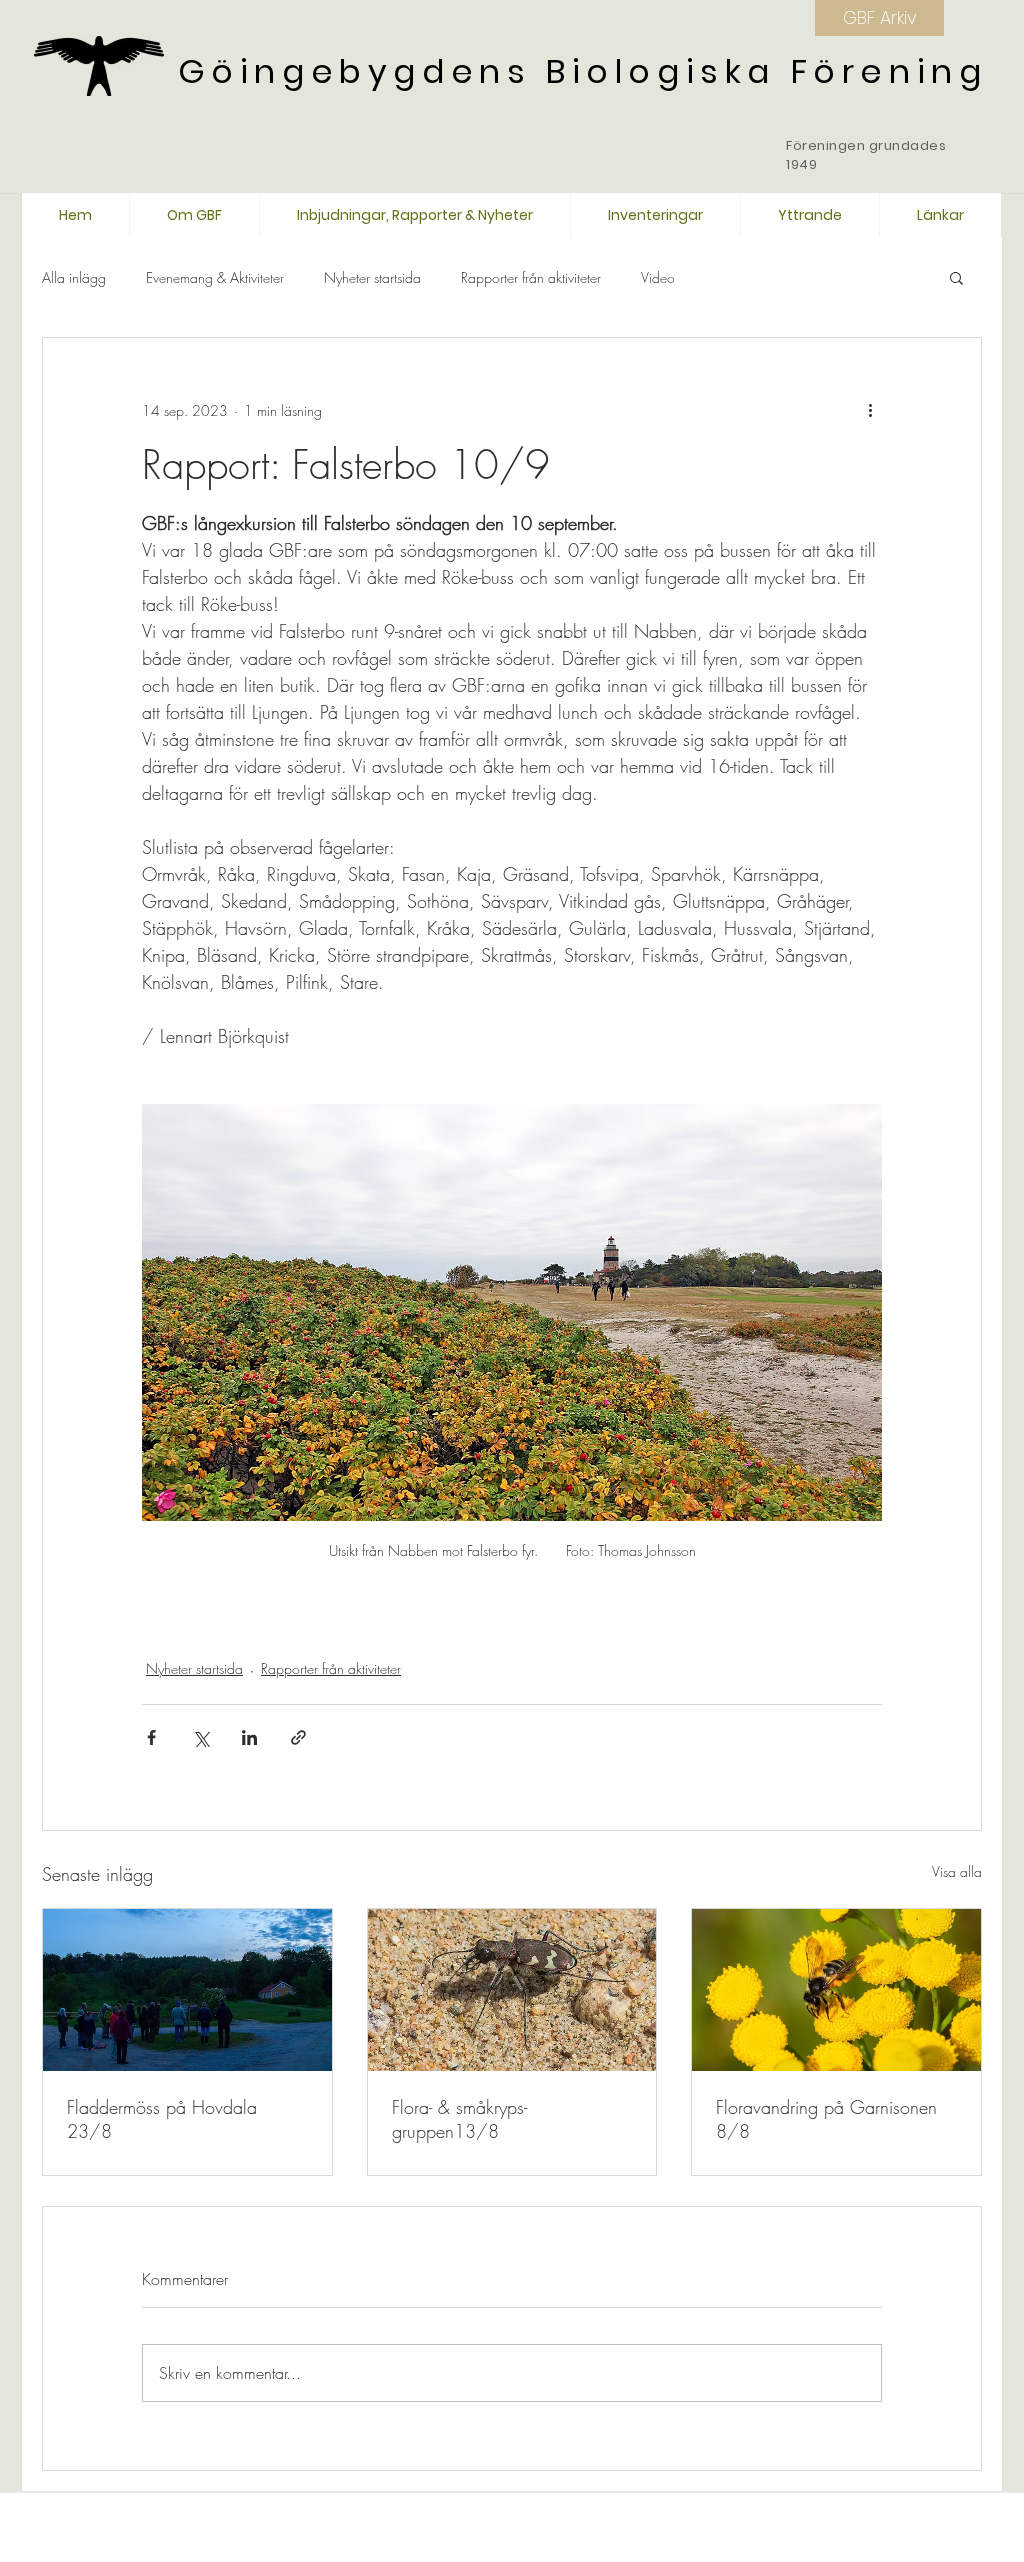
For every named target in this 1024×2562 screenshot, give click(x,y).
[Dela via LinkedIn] (249, 1737)
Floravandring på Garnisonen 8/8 (826, 2119)
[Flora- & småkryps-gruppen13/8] (512, 1990)
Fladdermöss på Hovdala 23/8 (162, 2119)
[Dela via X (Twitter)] (200, 1737)
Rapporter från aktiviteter (531, 277)
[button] (956, 277)
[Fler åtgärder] (870, 410)
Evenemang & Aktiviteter (215, 277)
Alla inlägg (74, 277)
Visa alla (957, 1871)
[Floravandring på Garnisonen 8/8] (836, 1990)
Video (658, 277)
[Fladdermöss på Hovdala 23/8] (187, 1990)
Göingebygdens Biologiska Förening (583, 71)
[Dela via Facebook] (151, 1737)
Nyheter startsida (372, 277)
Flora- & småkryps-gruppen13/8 (459, 2119)
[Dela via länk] (298, 1737)
